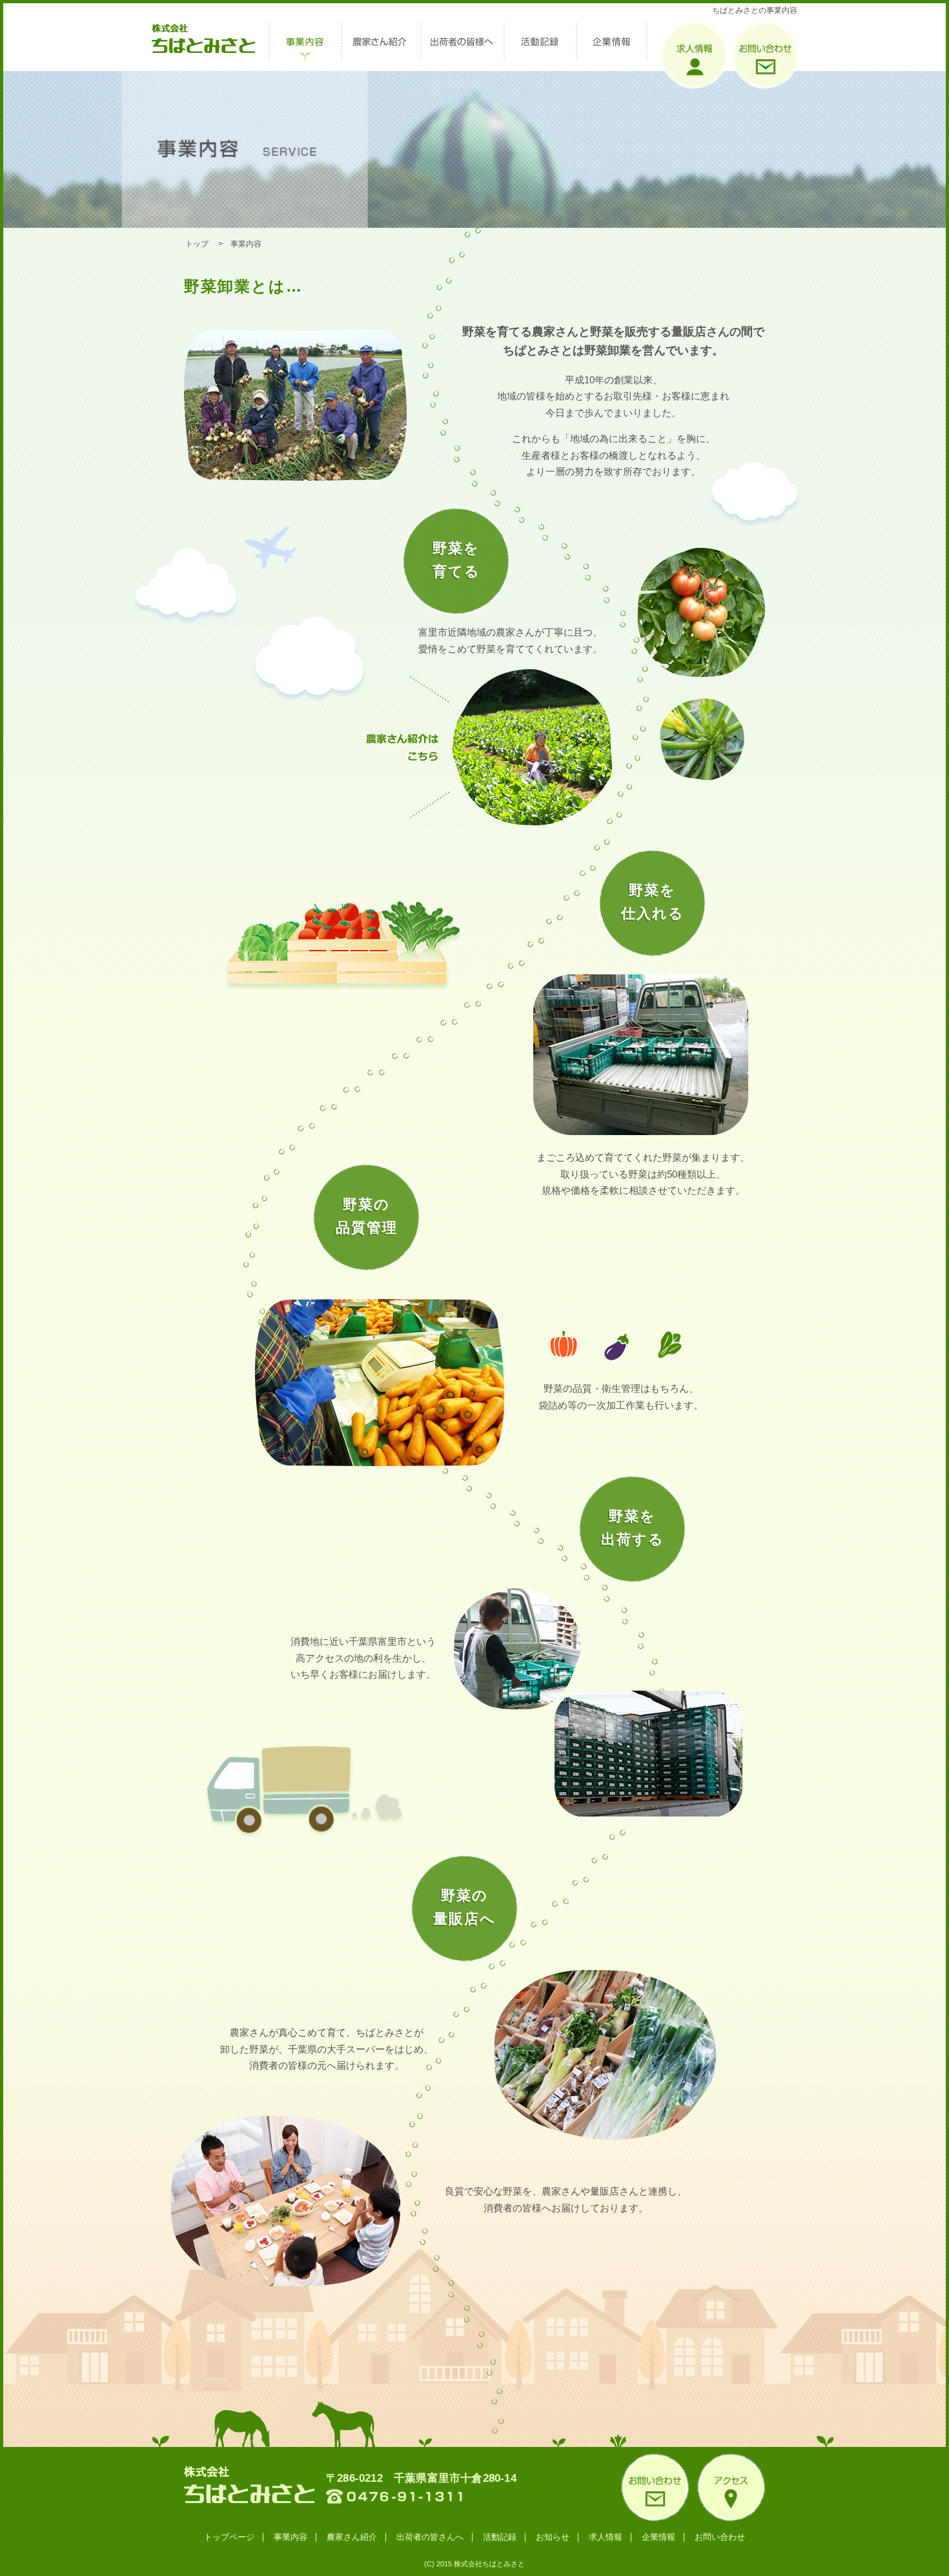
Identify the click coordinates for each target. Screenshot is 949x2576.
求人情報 (606, 2537)
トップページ (229, 2537)
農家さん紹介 (352, 2537)
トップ (197, 244)
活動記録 (500, 2537)
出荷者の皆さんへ (430, 2537)
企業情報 (658, 2537)
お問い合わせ (720, 2537)
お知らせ (553, 2537)
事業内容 (291, 2537)
